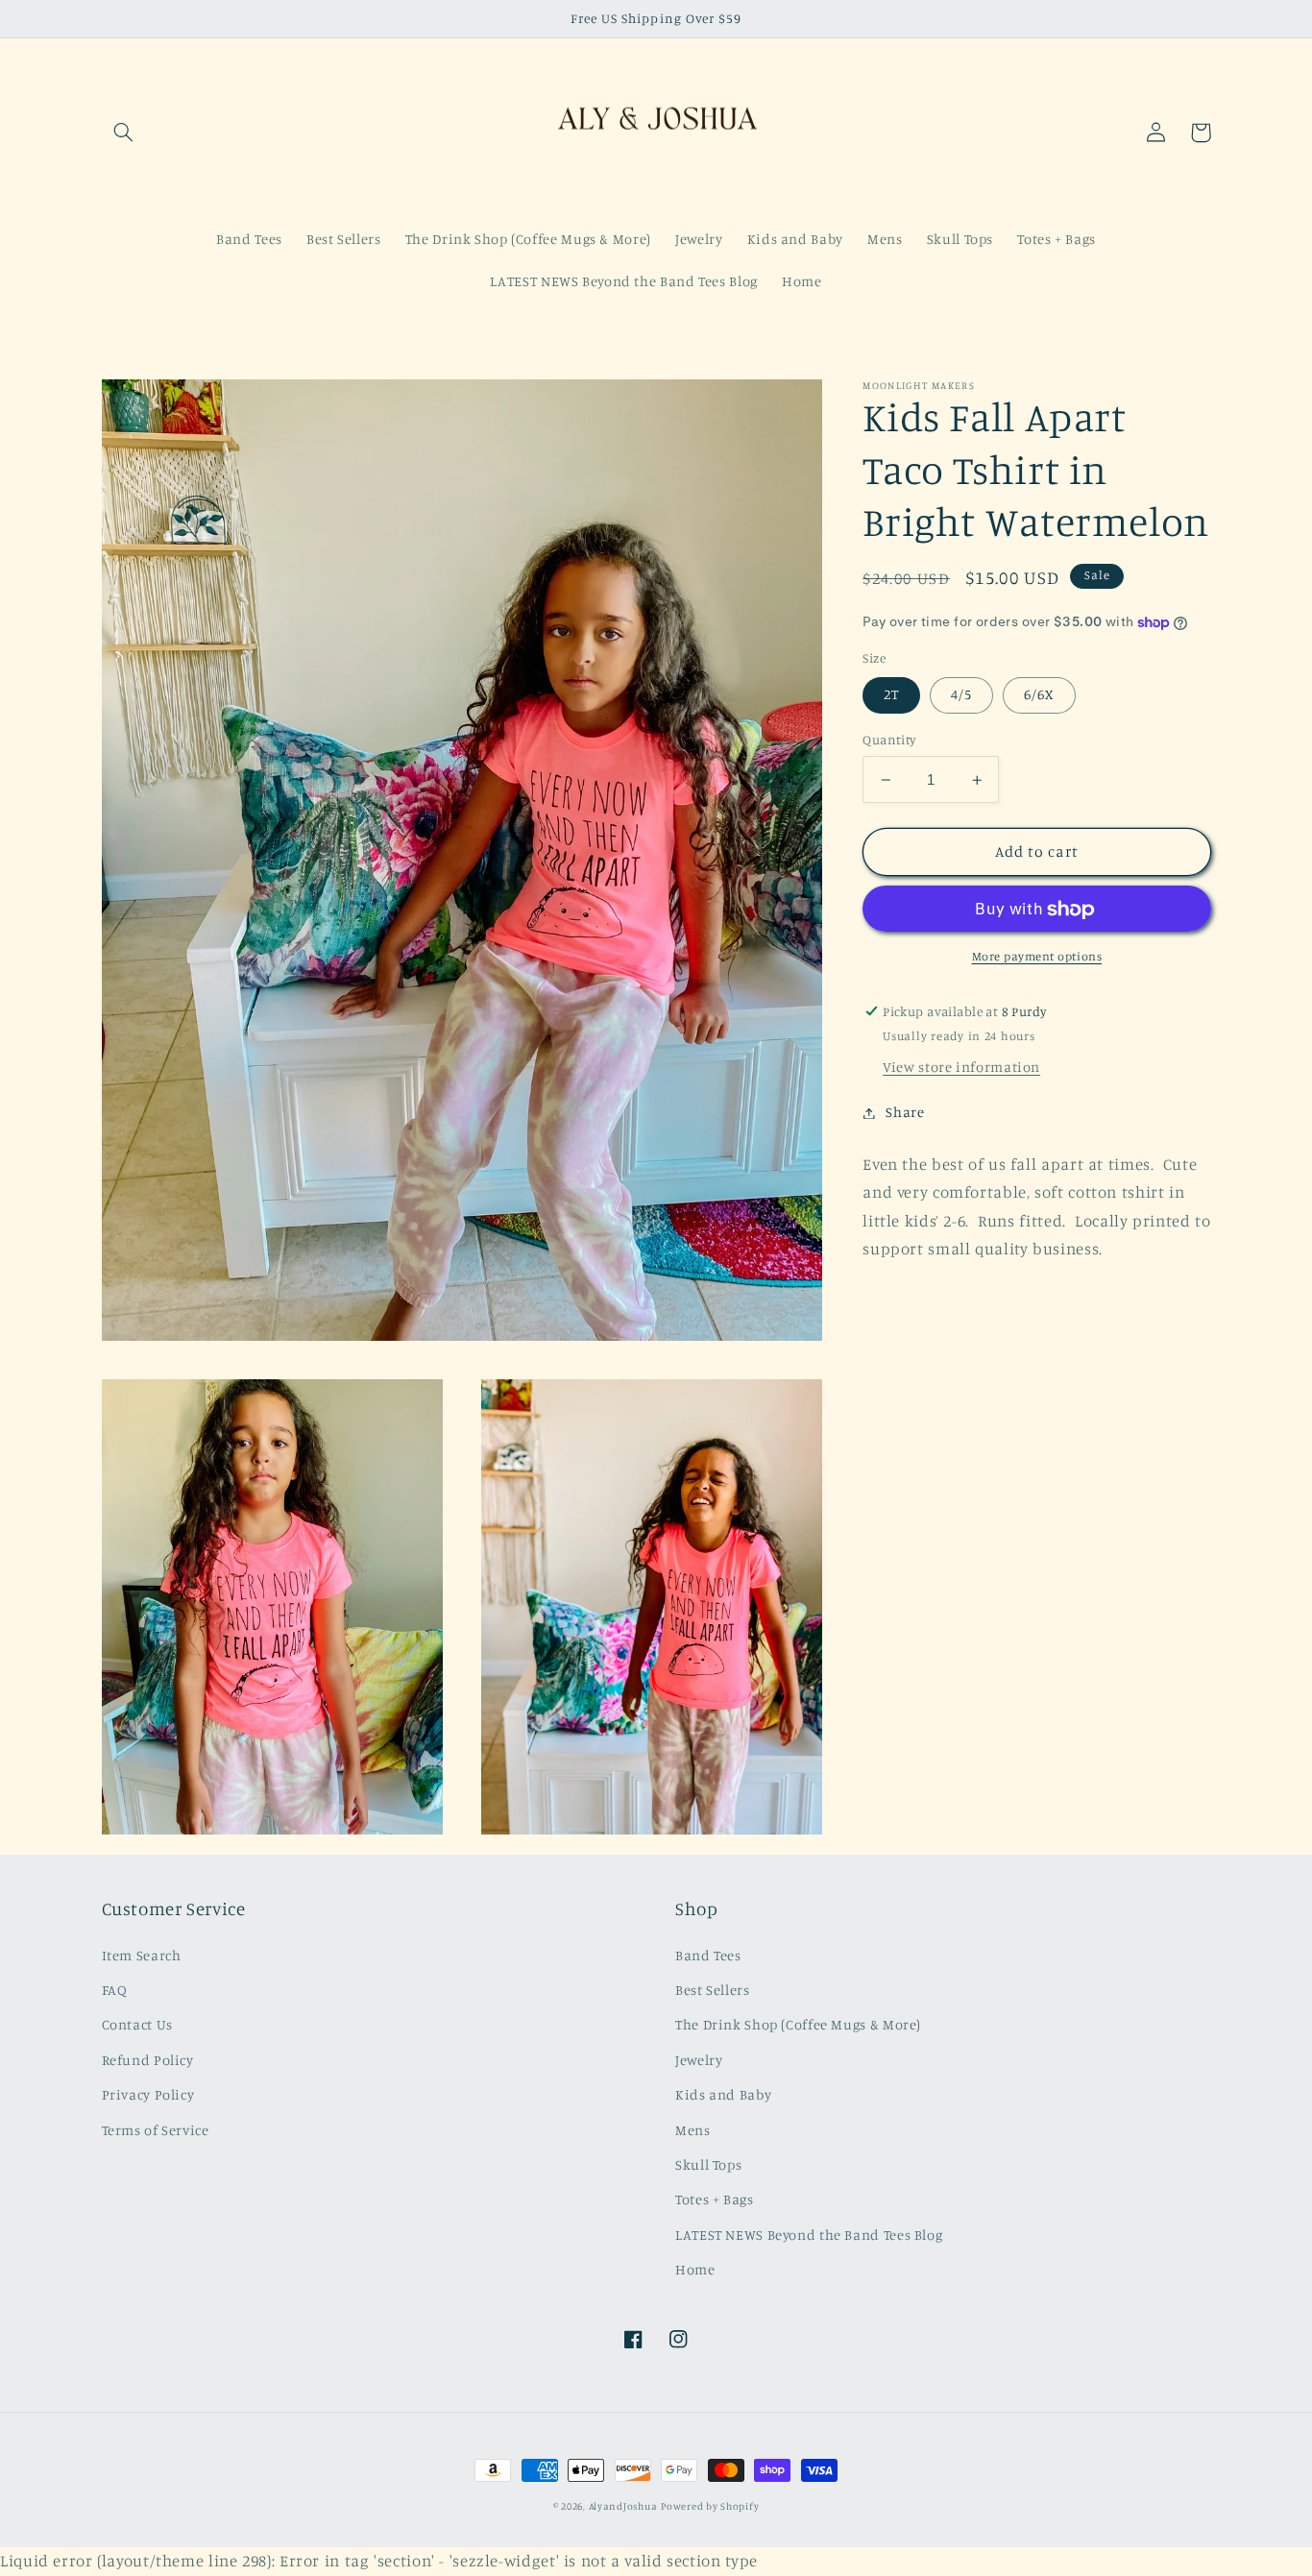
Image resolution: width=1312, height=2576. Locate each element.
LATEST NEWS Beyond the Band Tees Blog (809, 2235)
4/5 (961, 695)
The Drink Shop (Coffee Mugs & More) (798, 2024)
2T (891, 695)
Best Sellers (713, 1990)
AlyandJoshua (623, 2506)
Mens (693, 2130)
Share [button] (905, 1113)
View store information (961, 1068)
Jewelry (699, 2060)
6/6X (1039, 695)
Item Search (142, 1955)
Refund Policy (148, 2060)
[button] (124, 133)
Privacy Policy (148, 2094)
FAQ (115, 1990)
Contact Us (137, 2024)
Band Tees (708, 1955)
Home (695, 2269)
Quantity (889, 741)
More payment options (1037, 957)
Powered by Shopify (710, 2506)
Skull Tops (708, 2164)
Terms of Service (156, 2130)
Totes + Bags (715, 2199)
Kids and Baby (723, 2094)
